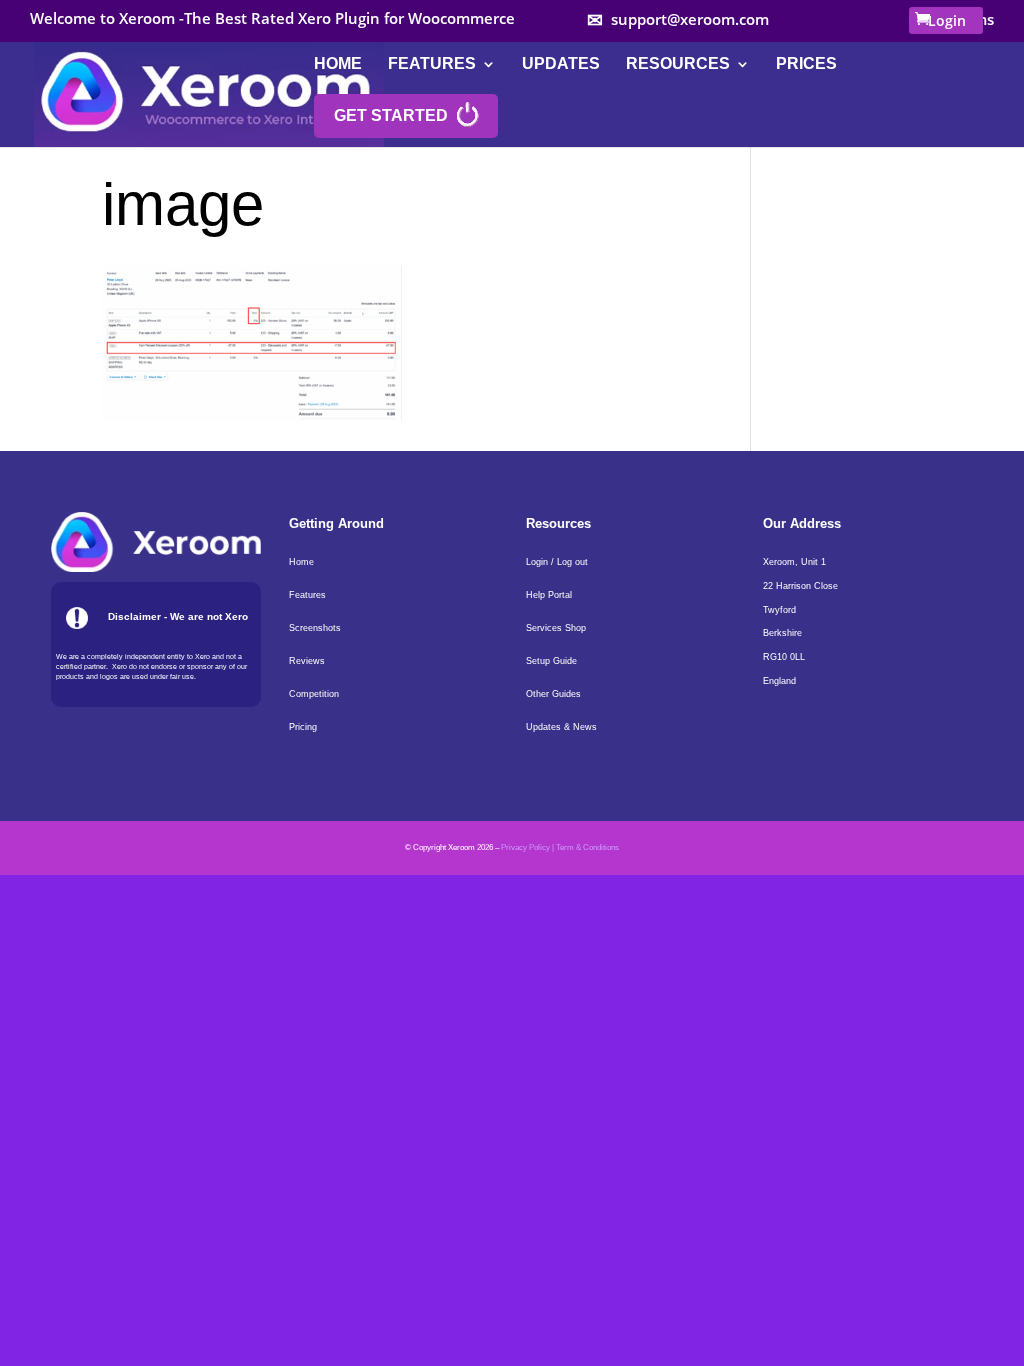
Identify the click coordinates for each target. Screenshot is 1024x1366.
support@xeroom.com (690, 20)
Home (338, 64)
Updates (561, 64)
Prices (806, 64)
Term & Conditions (587, 847)
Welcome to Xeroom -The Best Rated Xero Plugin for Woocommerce (272, 19)
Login (947, 20)
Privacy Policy (525, 847)
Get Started (391, 116)
